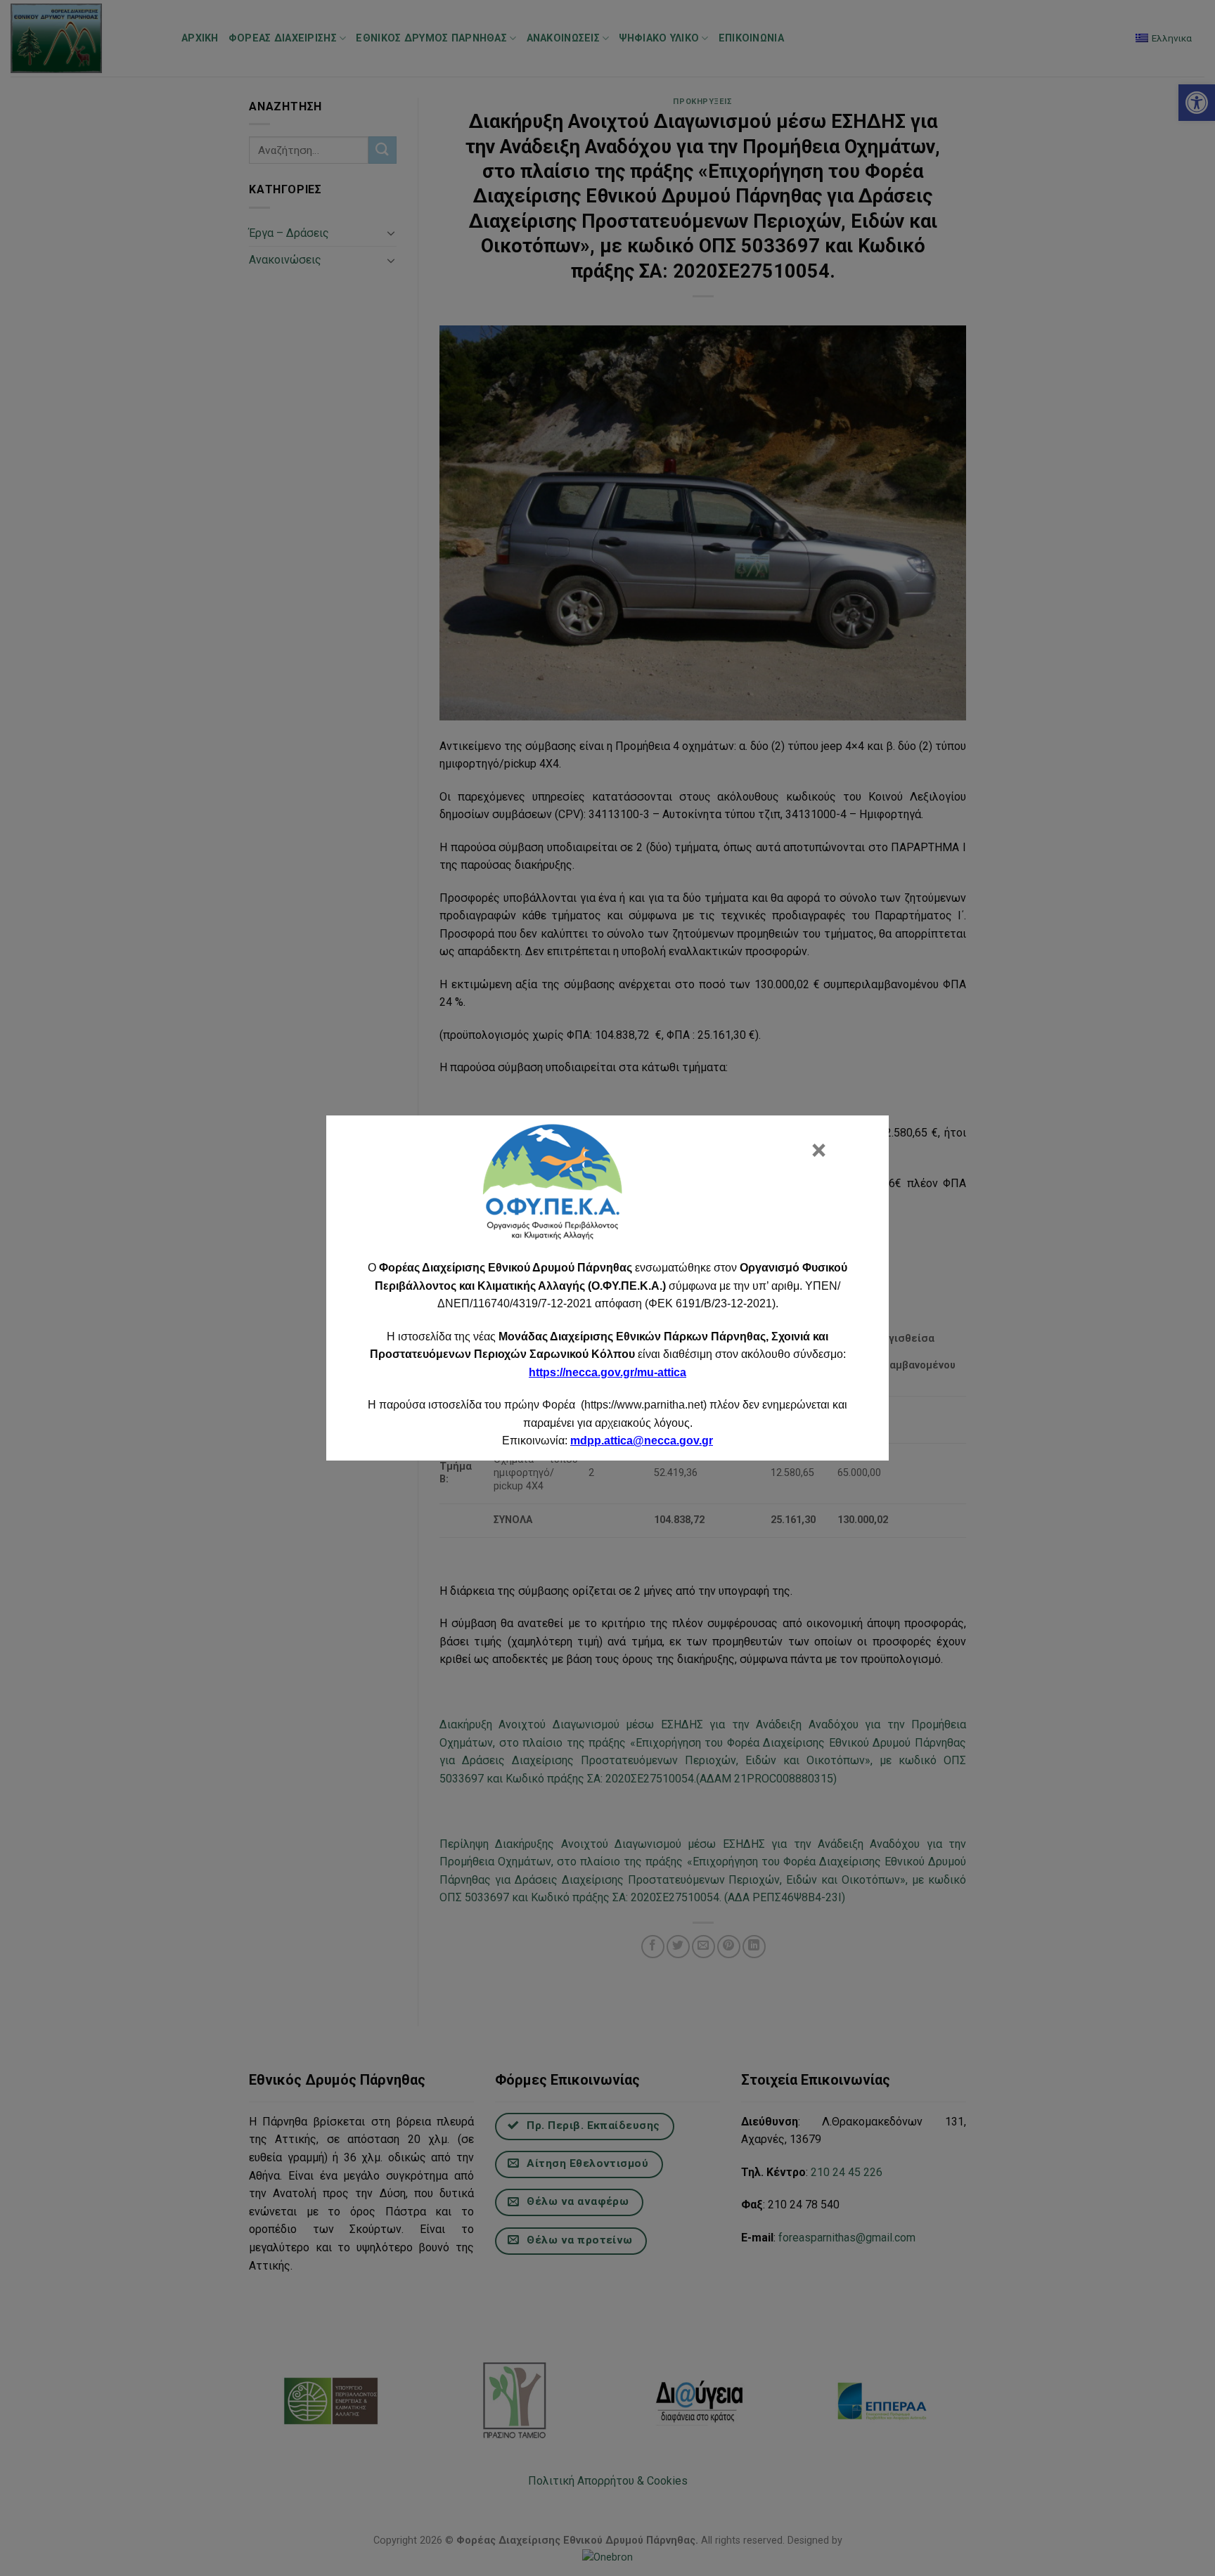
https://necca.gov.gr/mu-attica (607, 1372)
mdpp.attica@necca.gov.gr (642, 1441)
